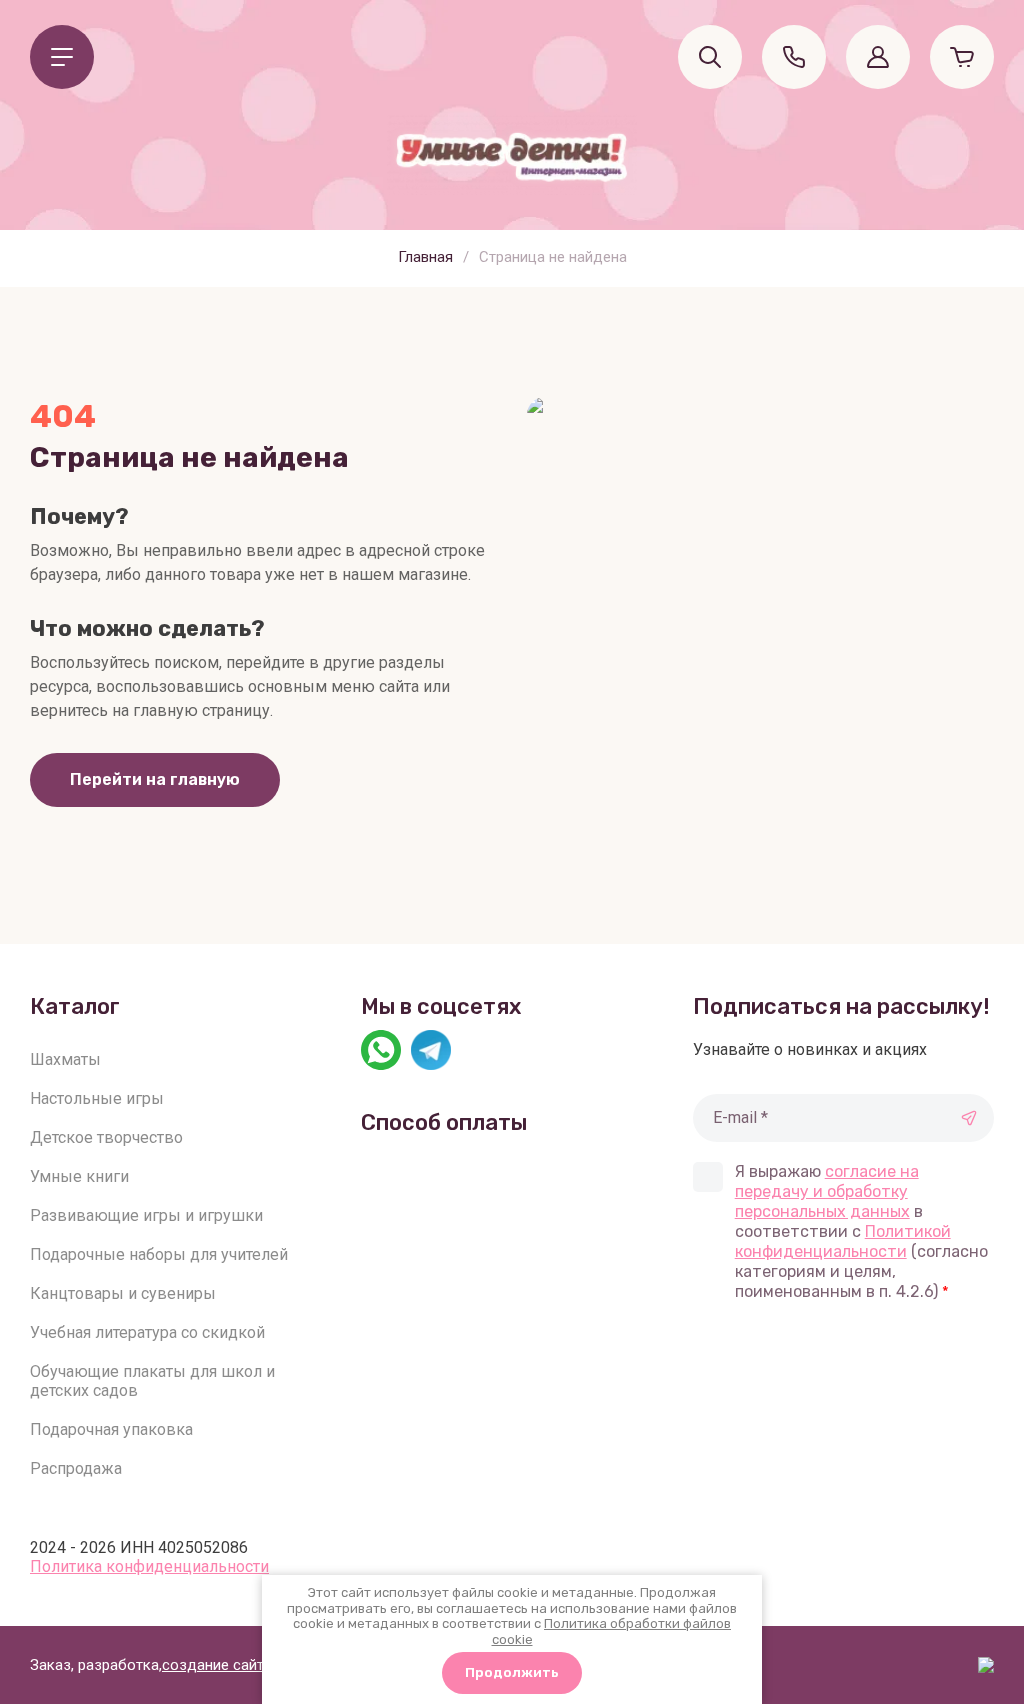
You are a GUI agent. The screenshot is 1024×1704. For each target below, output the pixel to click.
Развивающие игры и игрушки (146, 1215)
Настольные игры (97, 1098)
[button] (62, 57)
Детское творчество (106, 1137)
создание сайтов (221, 1665)
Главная (425, 257)
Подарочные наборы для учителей (159, 1254)
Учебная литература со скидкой (147, 1332)
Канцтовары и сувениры (123, 1293)
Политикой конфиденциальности (843, 1241)
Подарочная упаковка (111, 1429)
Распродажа (76, 1468)
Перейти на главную (155, 779)
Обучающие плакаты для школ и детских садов (152, 1381)
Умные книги (79, 1176)
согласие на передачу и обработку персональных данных (827, 1191)
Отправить (969, 1118)
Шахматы (65, 1059)
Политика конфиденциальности (149, 1566)
